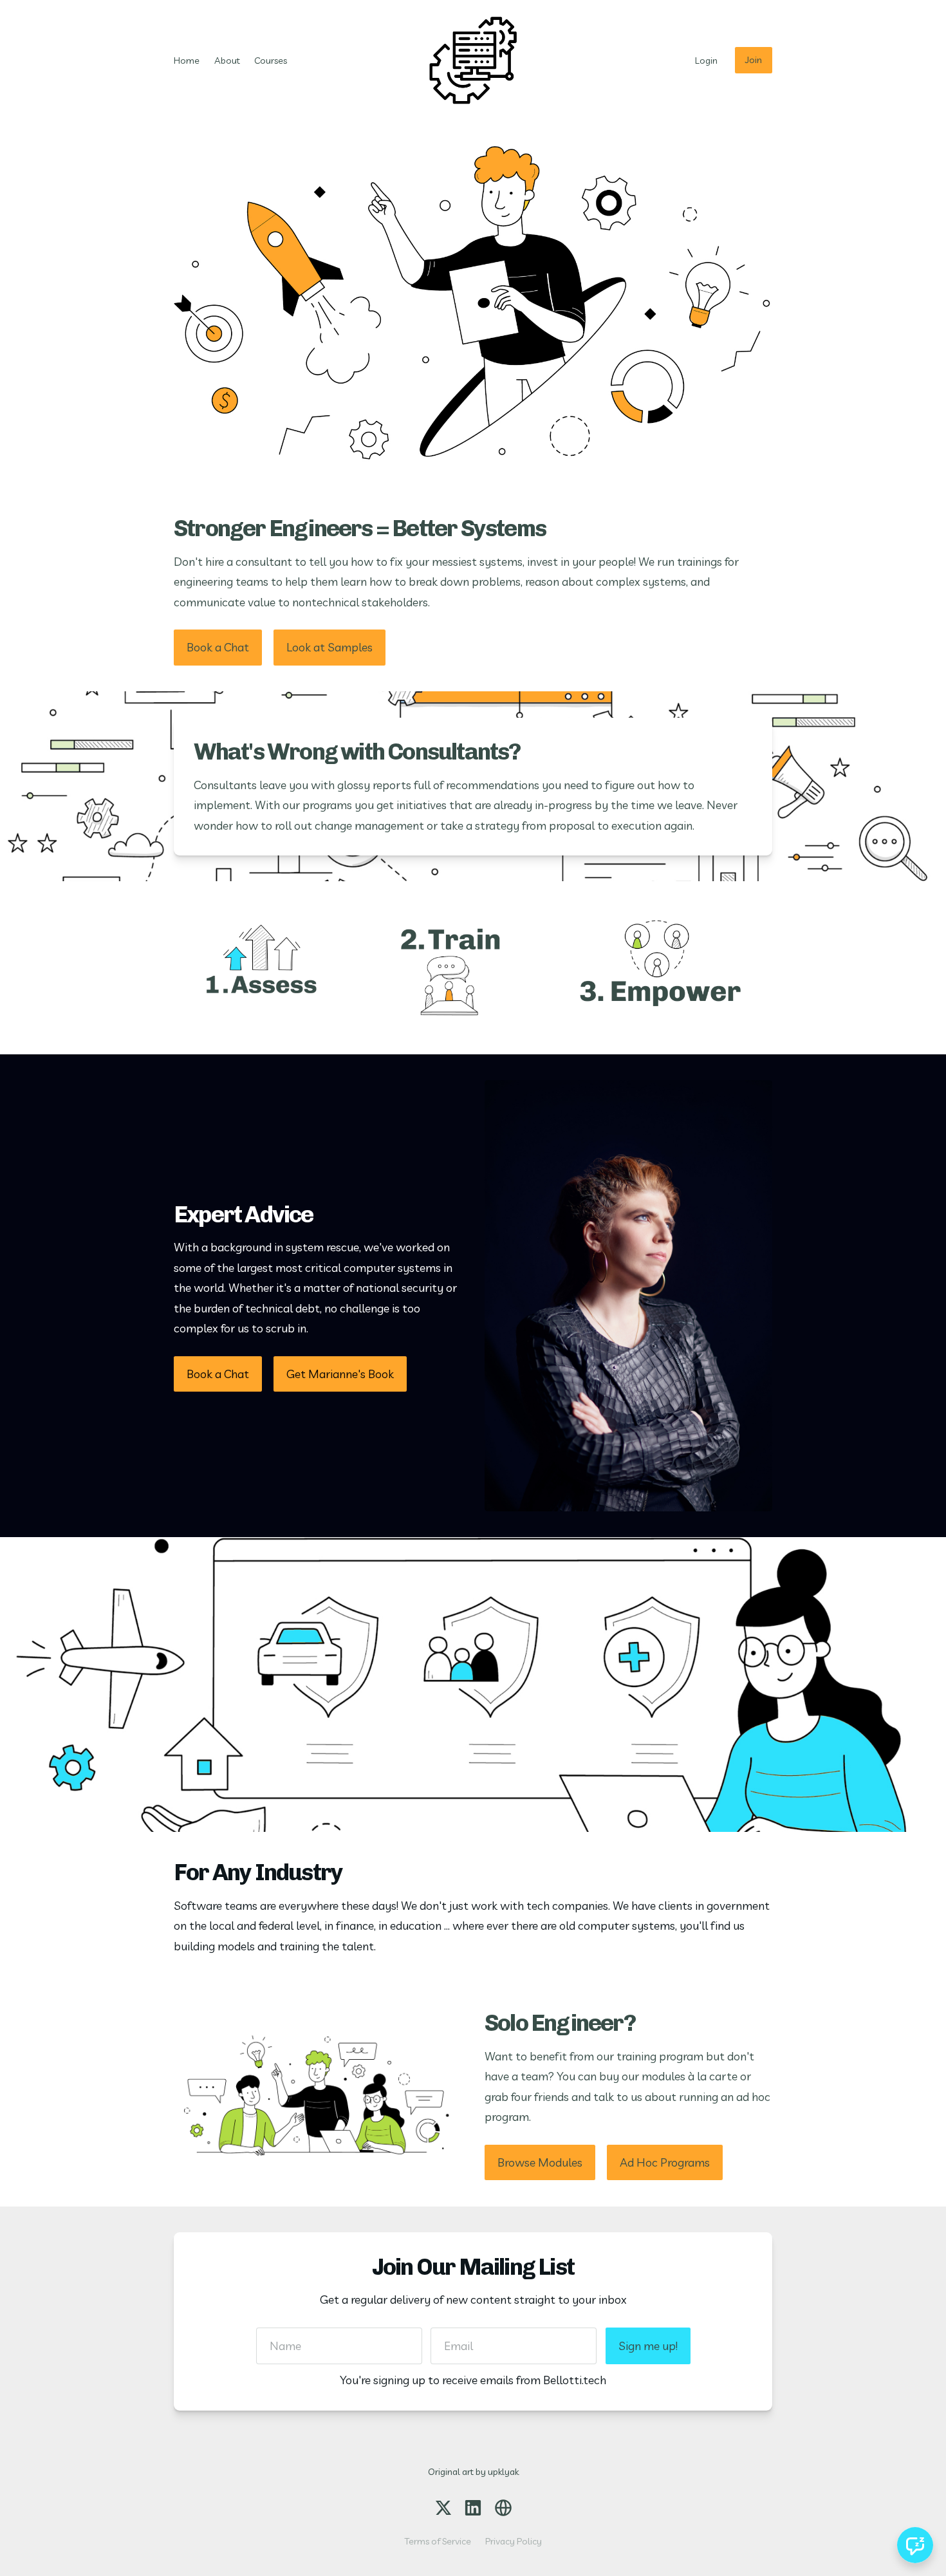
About (227, 61)
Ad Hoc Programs (665, 2162)
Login (706, 61)
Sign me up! (648, 2346)
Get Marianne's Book (340, 1374)
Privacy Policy (514, 2541)
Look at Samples (329, 647)
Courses (271, 61)
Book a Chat (218, 647)
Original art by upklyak (473, 2472)
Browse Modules (540, 2162)
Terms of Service (438, 2541)
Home (187, 61)
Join (754, 60)
